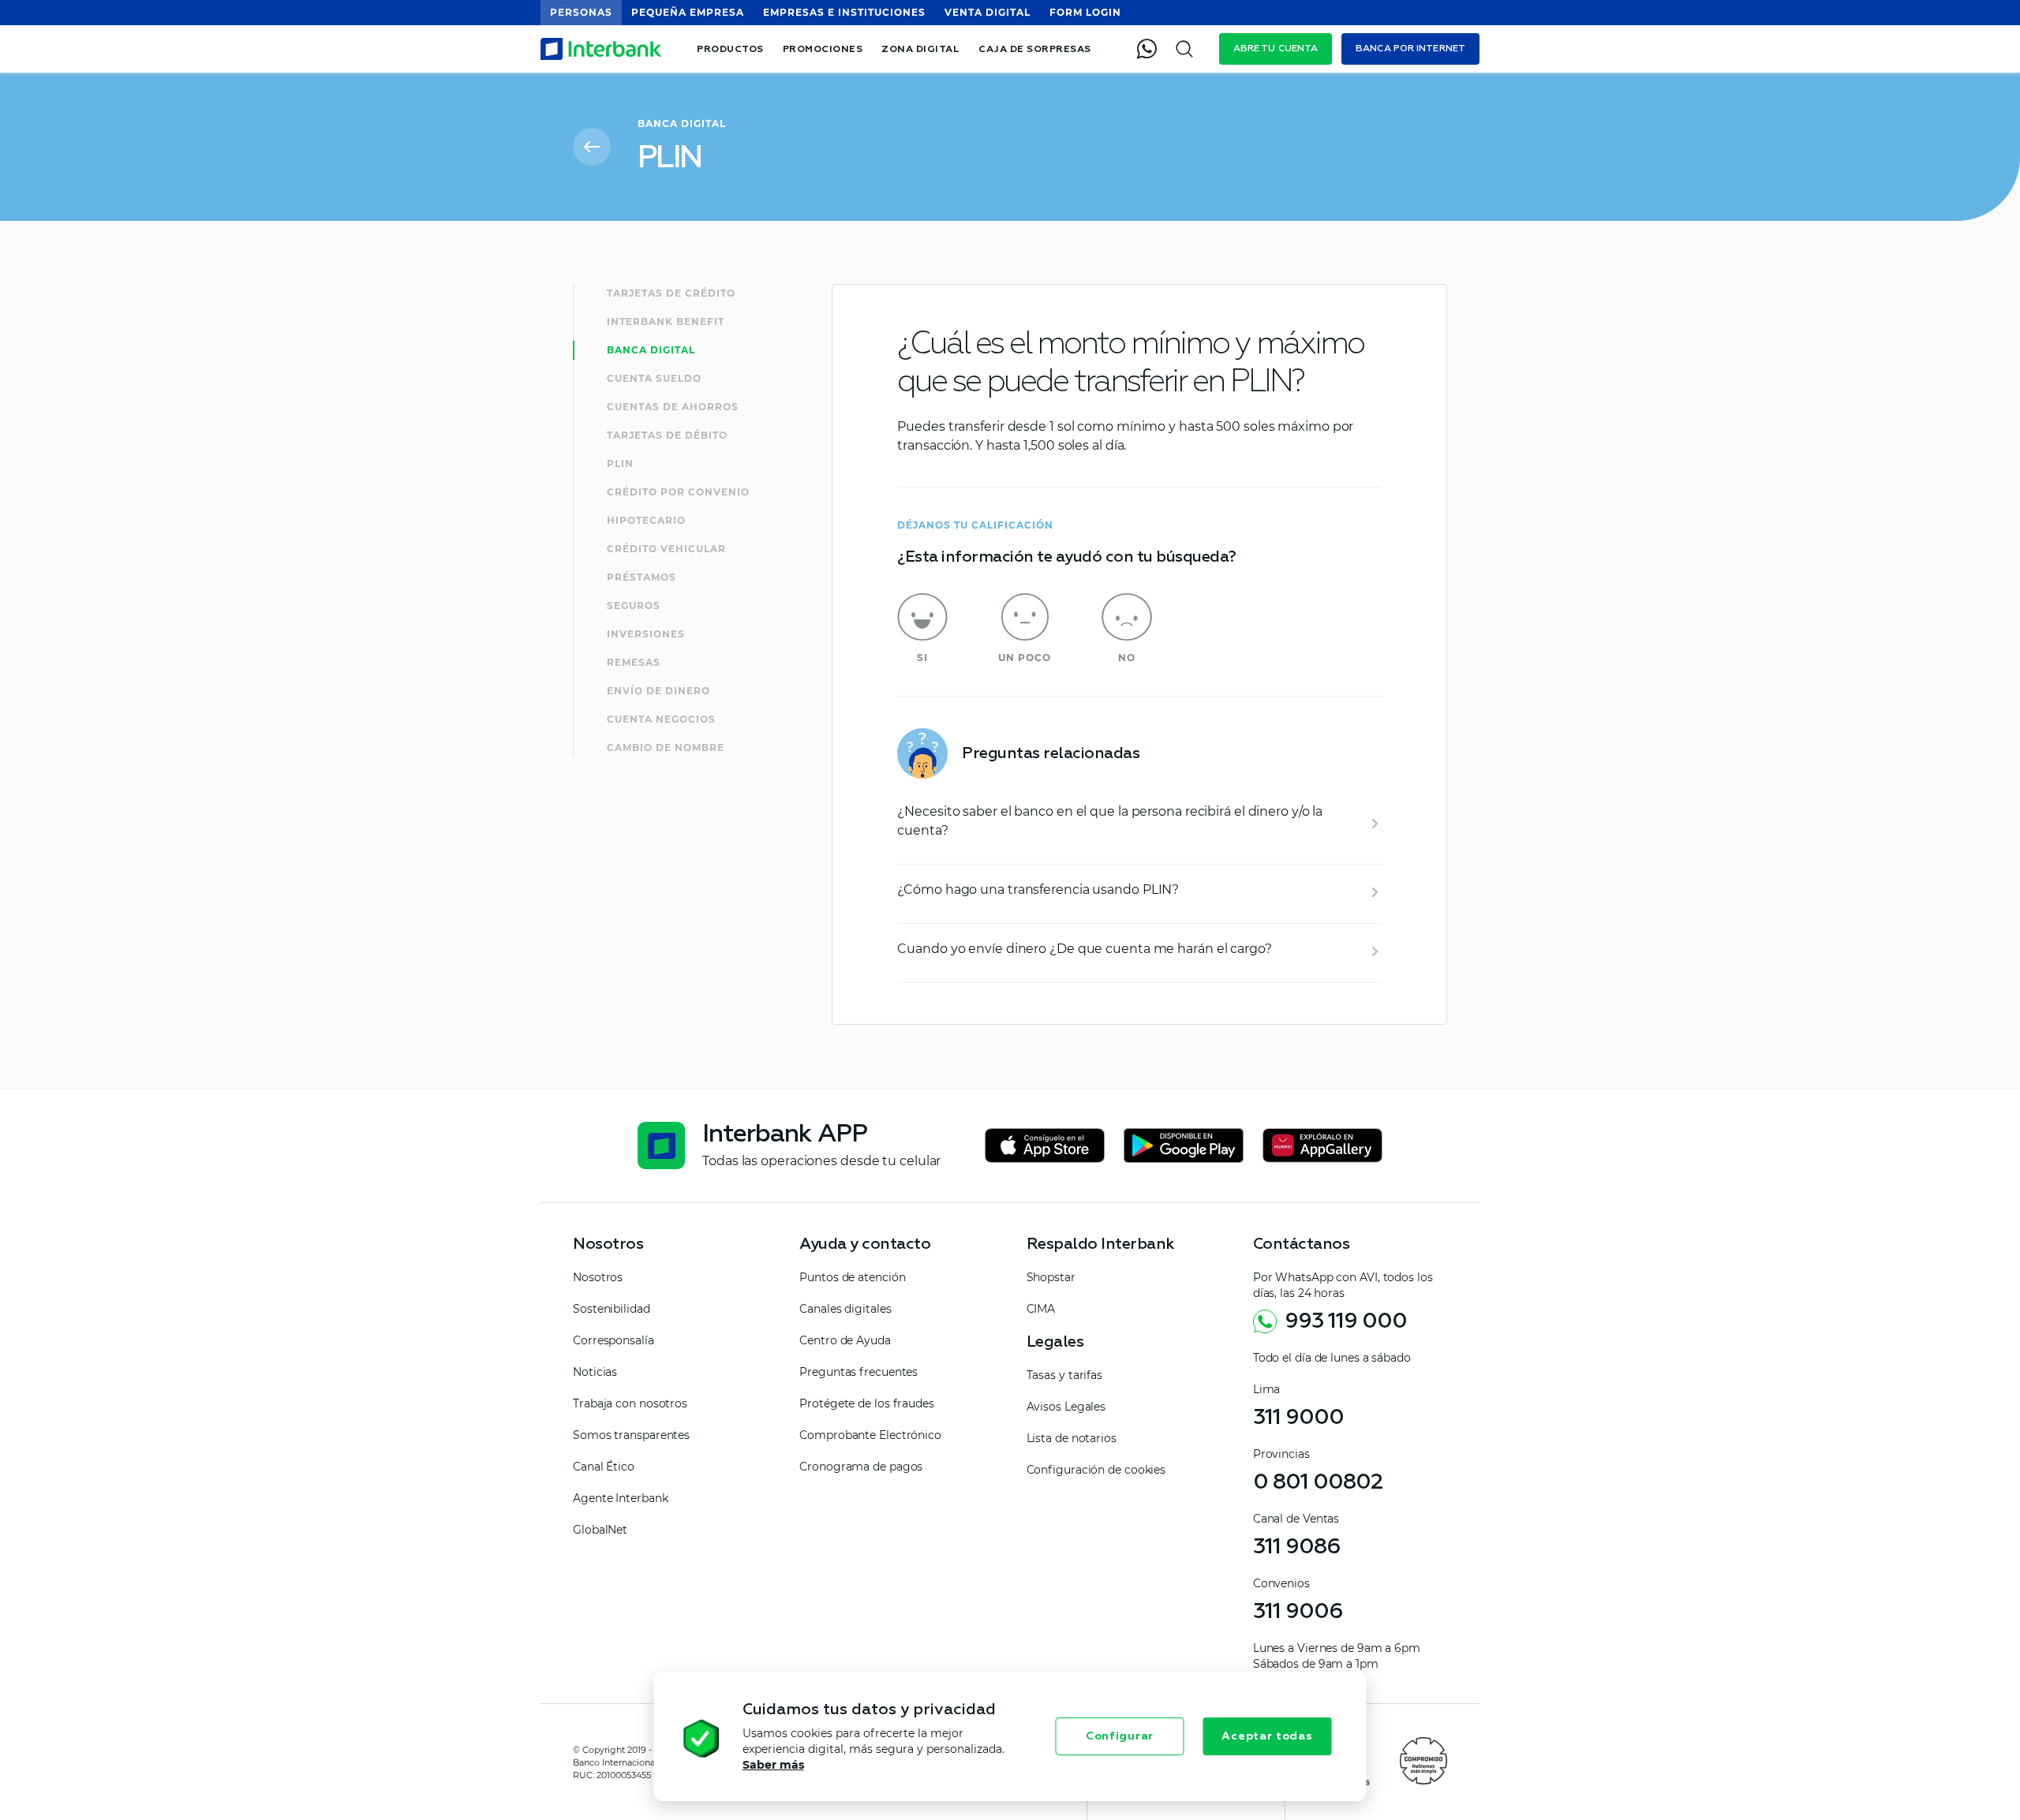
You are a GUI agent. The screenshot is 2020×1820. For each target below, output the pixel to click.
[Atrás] (592, 147)
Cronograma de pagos (861, 1467)
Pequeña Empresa (688, 12)
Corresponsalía (613, 1340)
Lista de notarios (1072, 1438)
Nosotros (598, 1277)
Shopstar (1051, 1277)
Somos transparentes (631, 1435)
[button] (666, 1740)
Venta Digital (988, 12)
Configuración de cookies (1096, 1470)
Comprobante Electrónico (870, 1435)
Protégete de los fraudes (867, 1403)
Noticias (595, 1372)
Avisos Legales (1066, 1407)
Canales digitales (845, 1309)
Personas (581, 12)
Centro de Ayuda (845, 1340)
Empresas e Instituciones (844, 12)
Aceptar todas (1267, 1736)
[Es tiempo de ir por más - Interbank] (601, 49)
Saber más (773, 1765)
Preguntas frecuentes (858, 1372)
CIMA (1041, 1309)
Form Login (1085, 12)
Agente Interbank (620, 1498)
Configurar (1120, 1736)
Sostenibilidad (612, 1309)
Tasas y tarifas (1065, 1375)
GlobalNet (600, 1530)
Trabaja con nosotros (630, 1403)
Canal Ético (604, 1467)
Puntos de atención (852, 1277)
